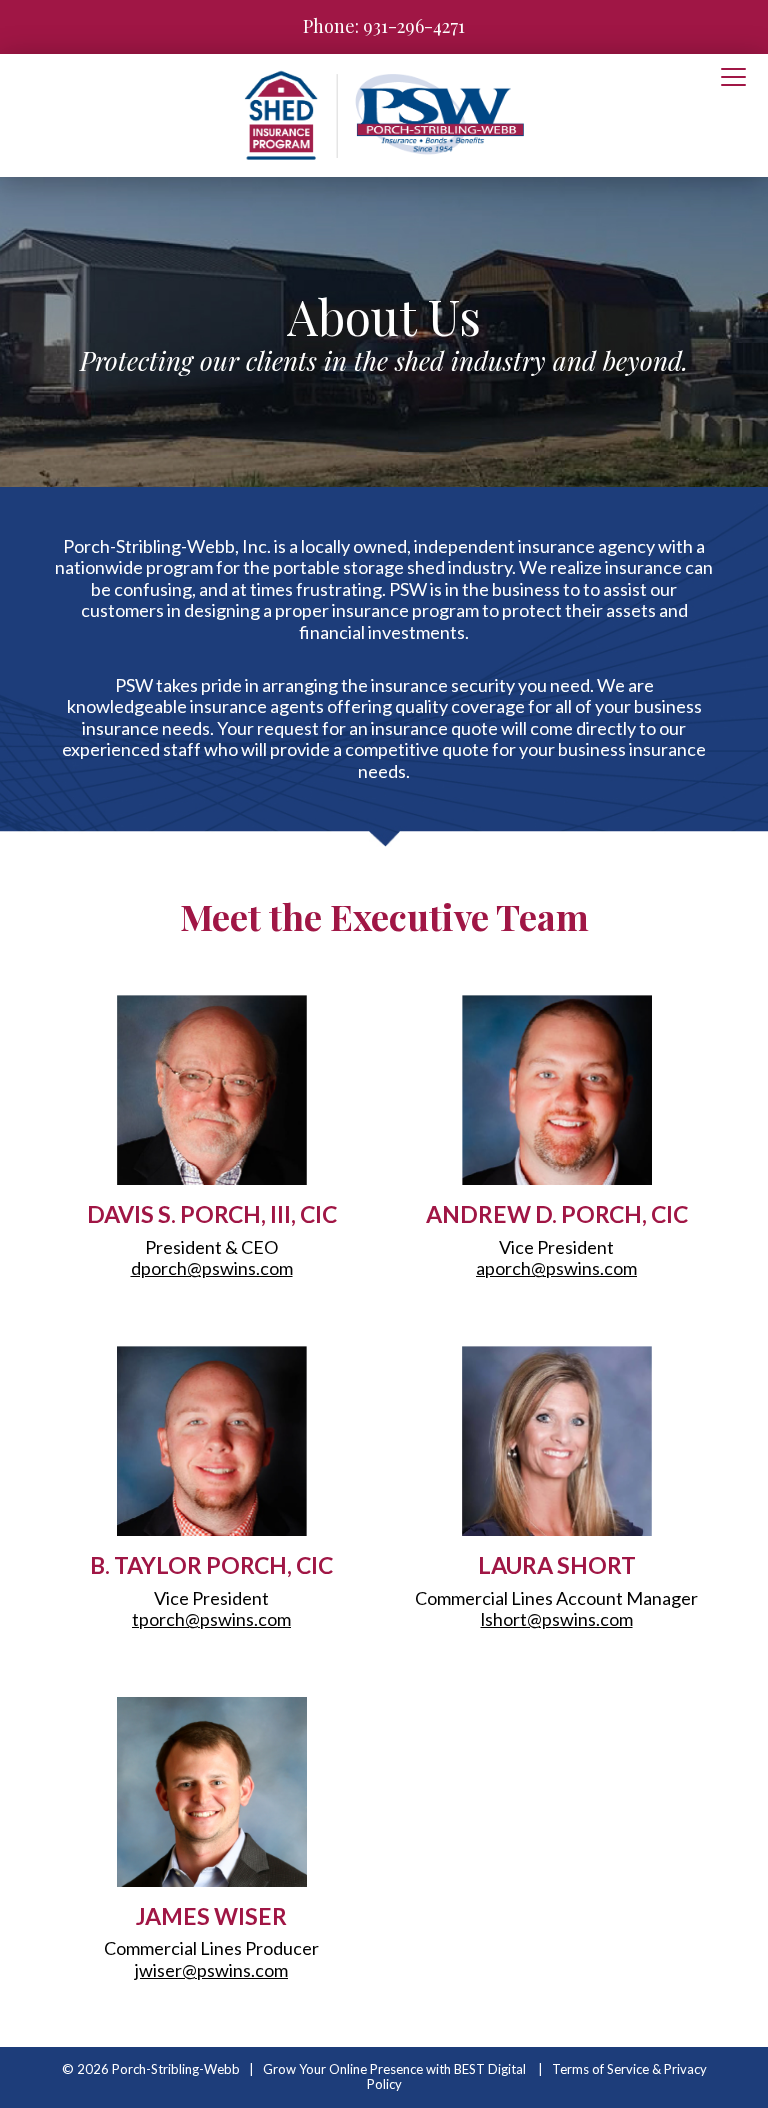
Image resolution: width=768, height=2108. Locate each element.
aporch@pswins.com (556, 1268)
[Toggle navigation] (733, 78)
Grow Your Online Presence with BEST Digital (394, 2069)
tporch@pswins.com (211, 1619)
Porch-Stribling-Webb (176, 2069)
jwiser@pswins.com (211, 1970)
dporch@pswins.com (212, 1268)
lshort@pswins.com (557, 1619)
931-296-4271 (414, 26)
